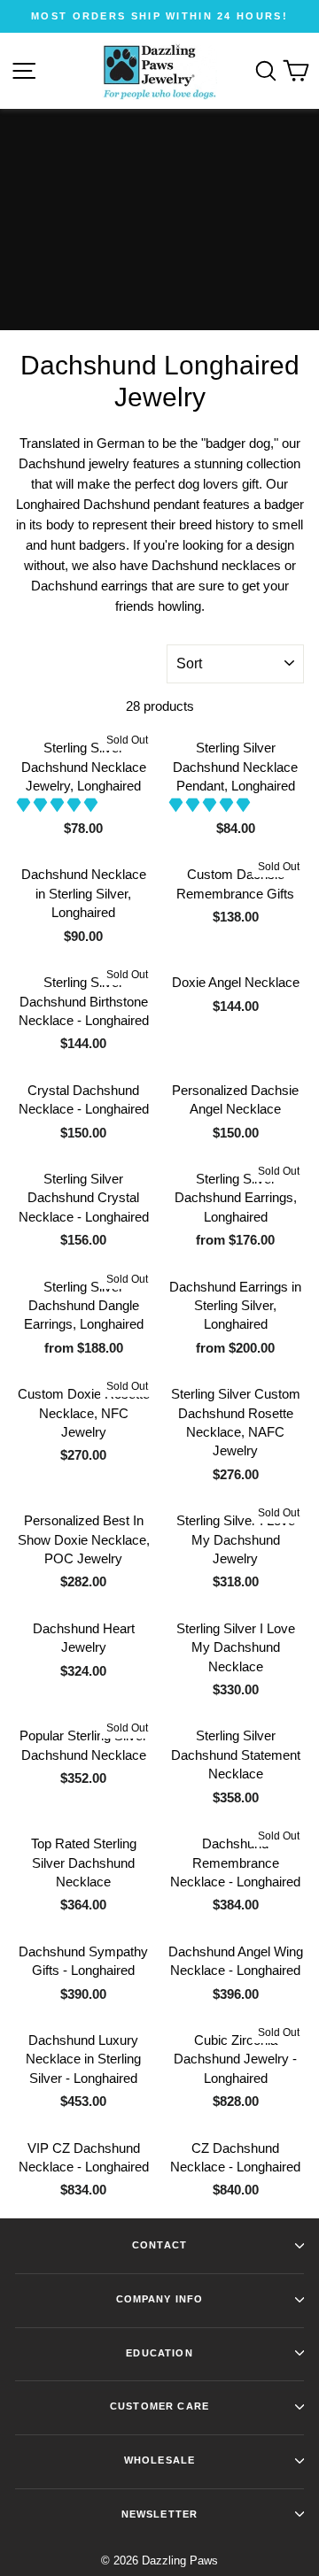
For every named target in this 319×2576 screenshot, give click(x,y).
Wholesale (159, 2460)
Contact (159, 2245)
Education (159, 2353)
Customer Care (159, 2406)
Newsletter (159, 2514)
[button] (59, 805)
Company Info (160, 2299)
